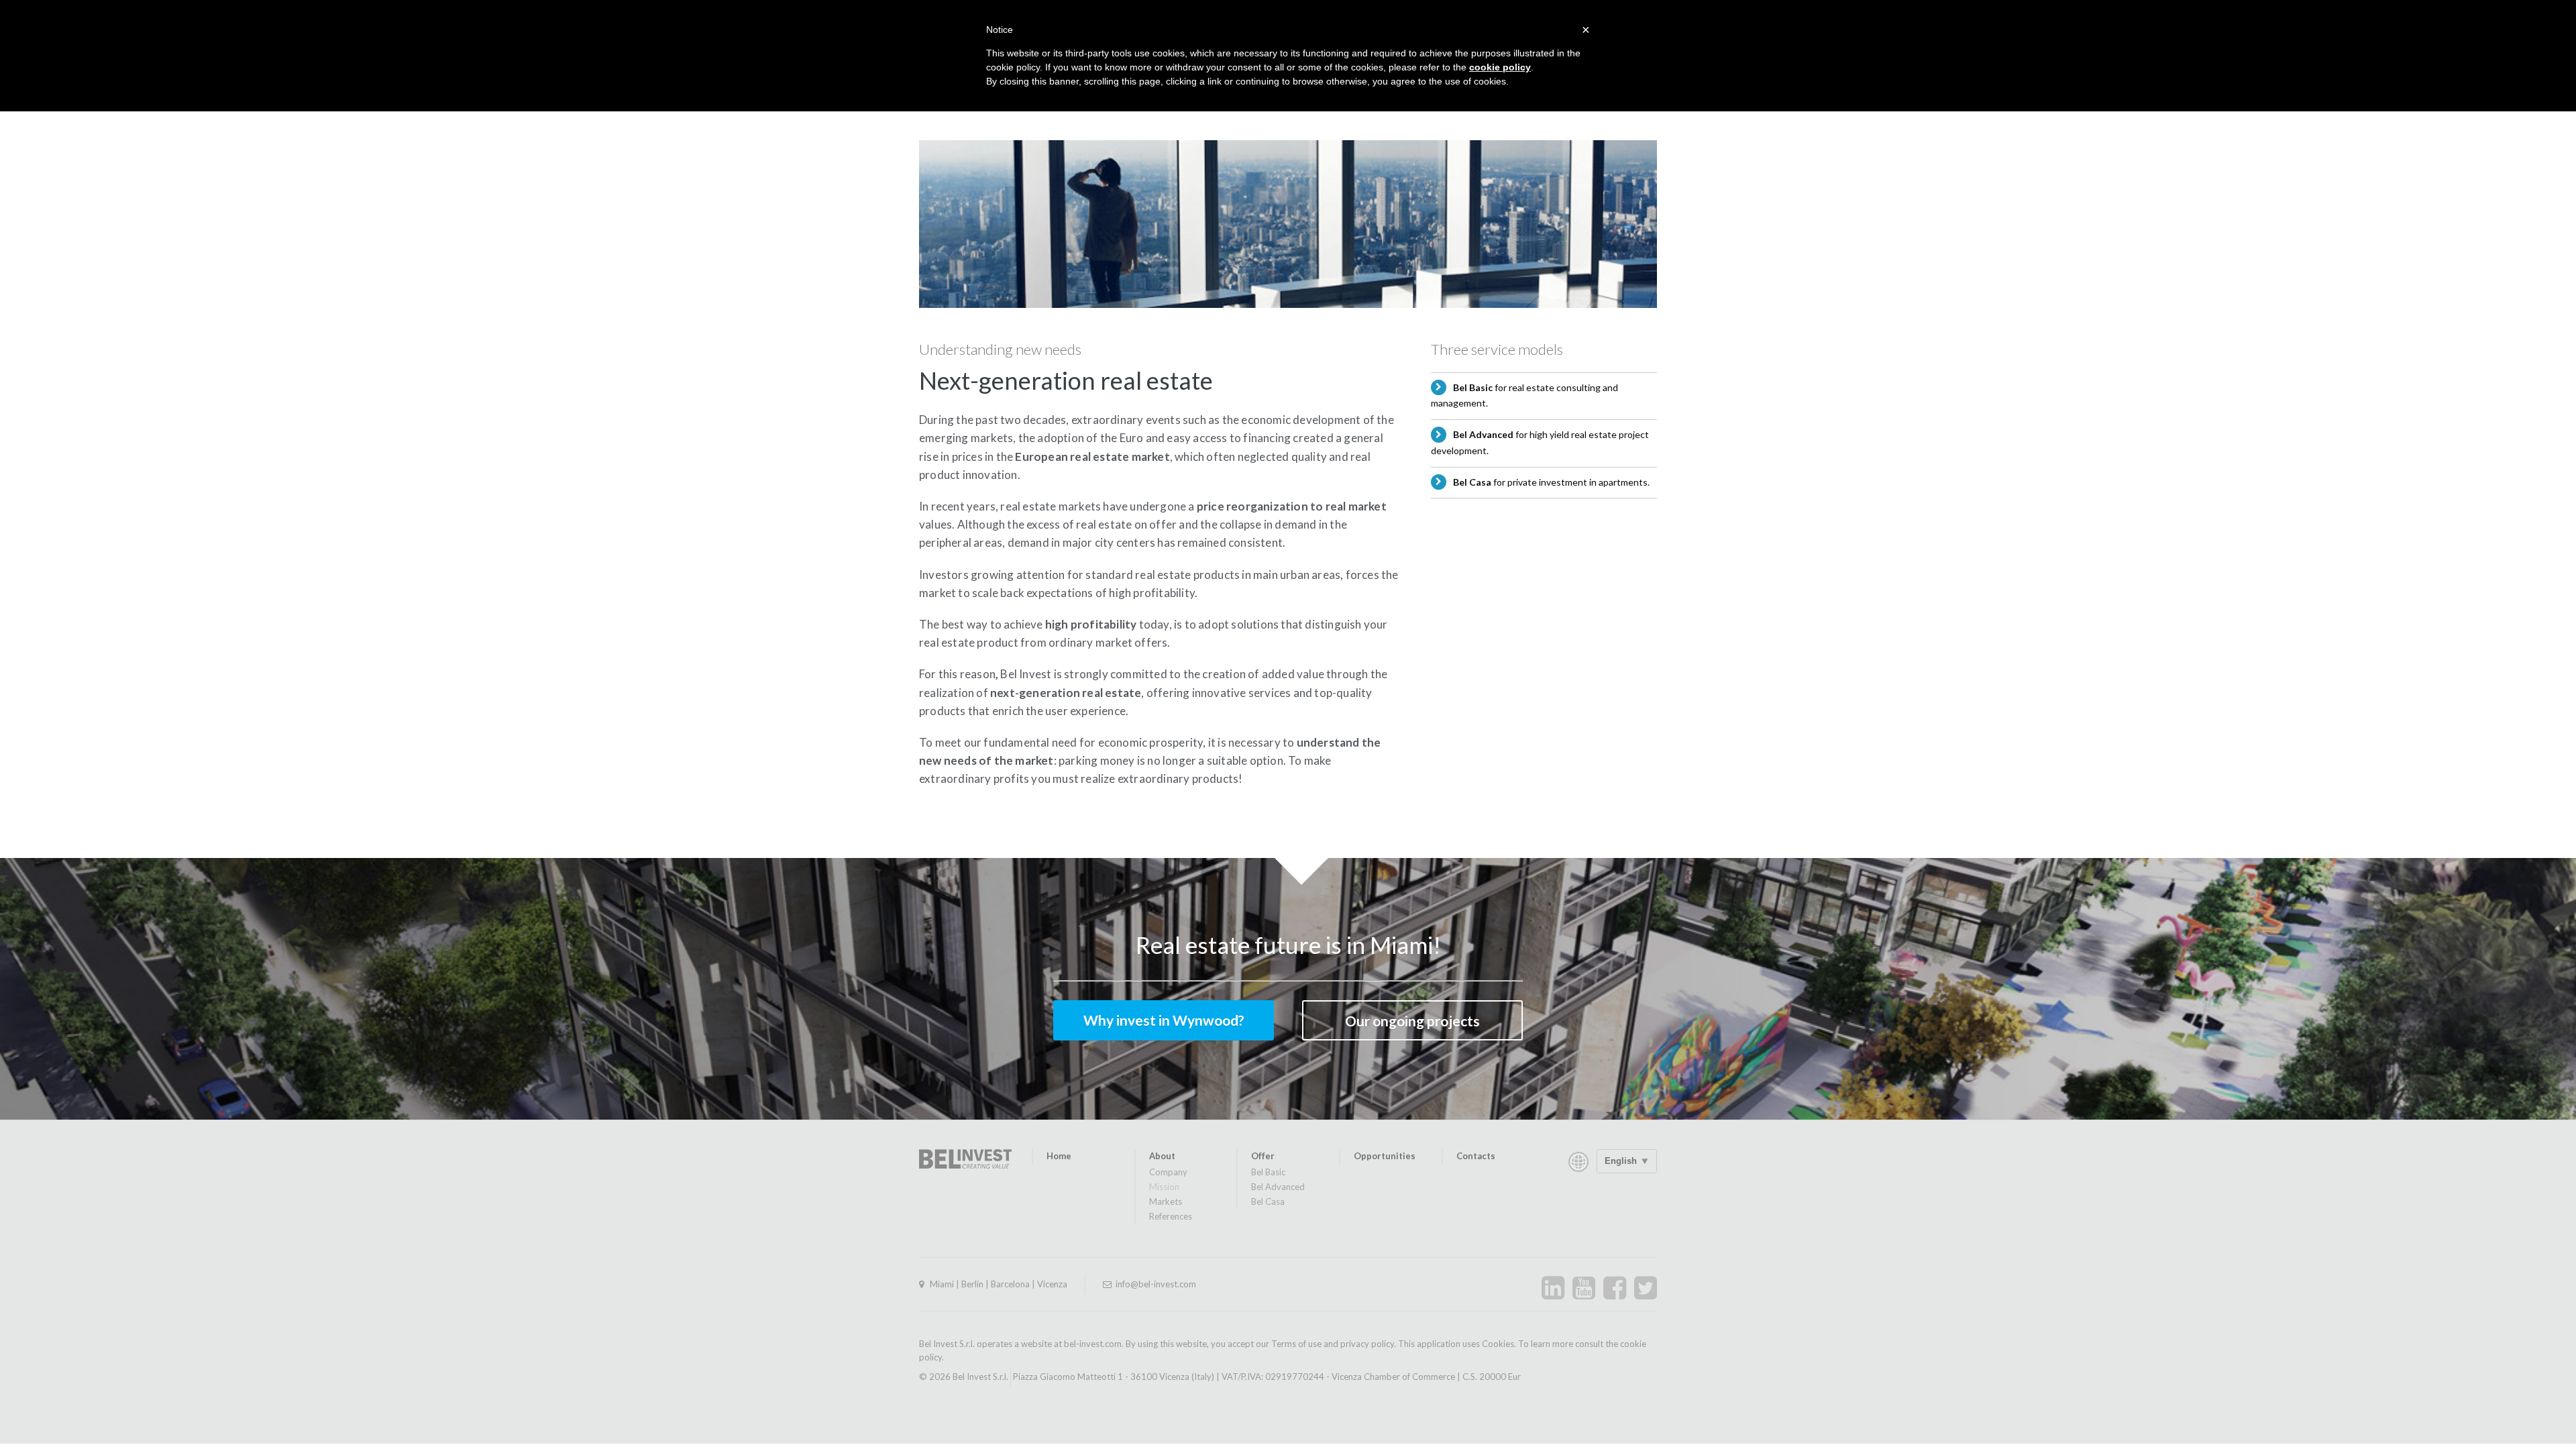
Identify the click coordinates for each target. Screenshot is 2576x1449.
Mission (1164, 1187)
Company (1168, 1172)
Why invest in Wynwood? (1164, 1020)
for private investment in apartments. (1551, 482)
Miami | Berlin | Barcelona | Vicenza (999, 1284)
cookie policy (1500, 67)
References (1171, 1216)
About (1162, 1156)
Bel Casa (1268, 1201)
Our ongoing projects (1412, 1021)
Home (1059, 1156)
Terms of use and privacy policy (1333, 1344)
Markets (1166, 1201)
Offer (1263, 1156)
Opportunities (1385, 1156)
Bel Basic (1268, 1172)
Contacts (1476, 1156)
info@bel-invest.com (1156, 1284)
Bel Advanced (1278, 1187)
